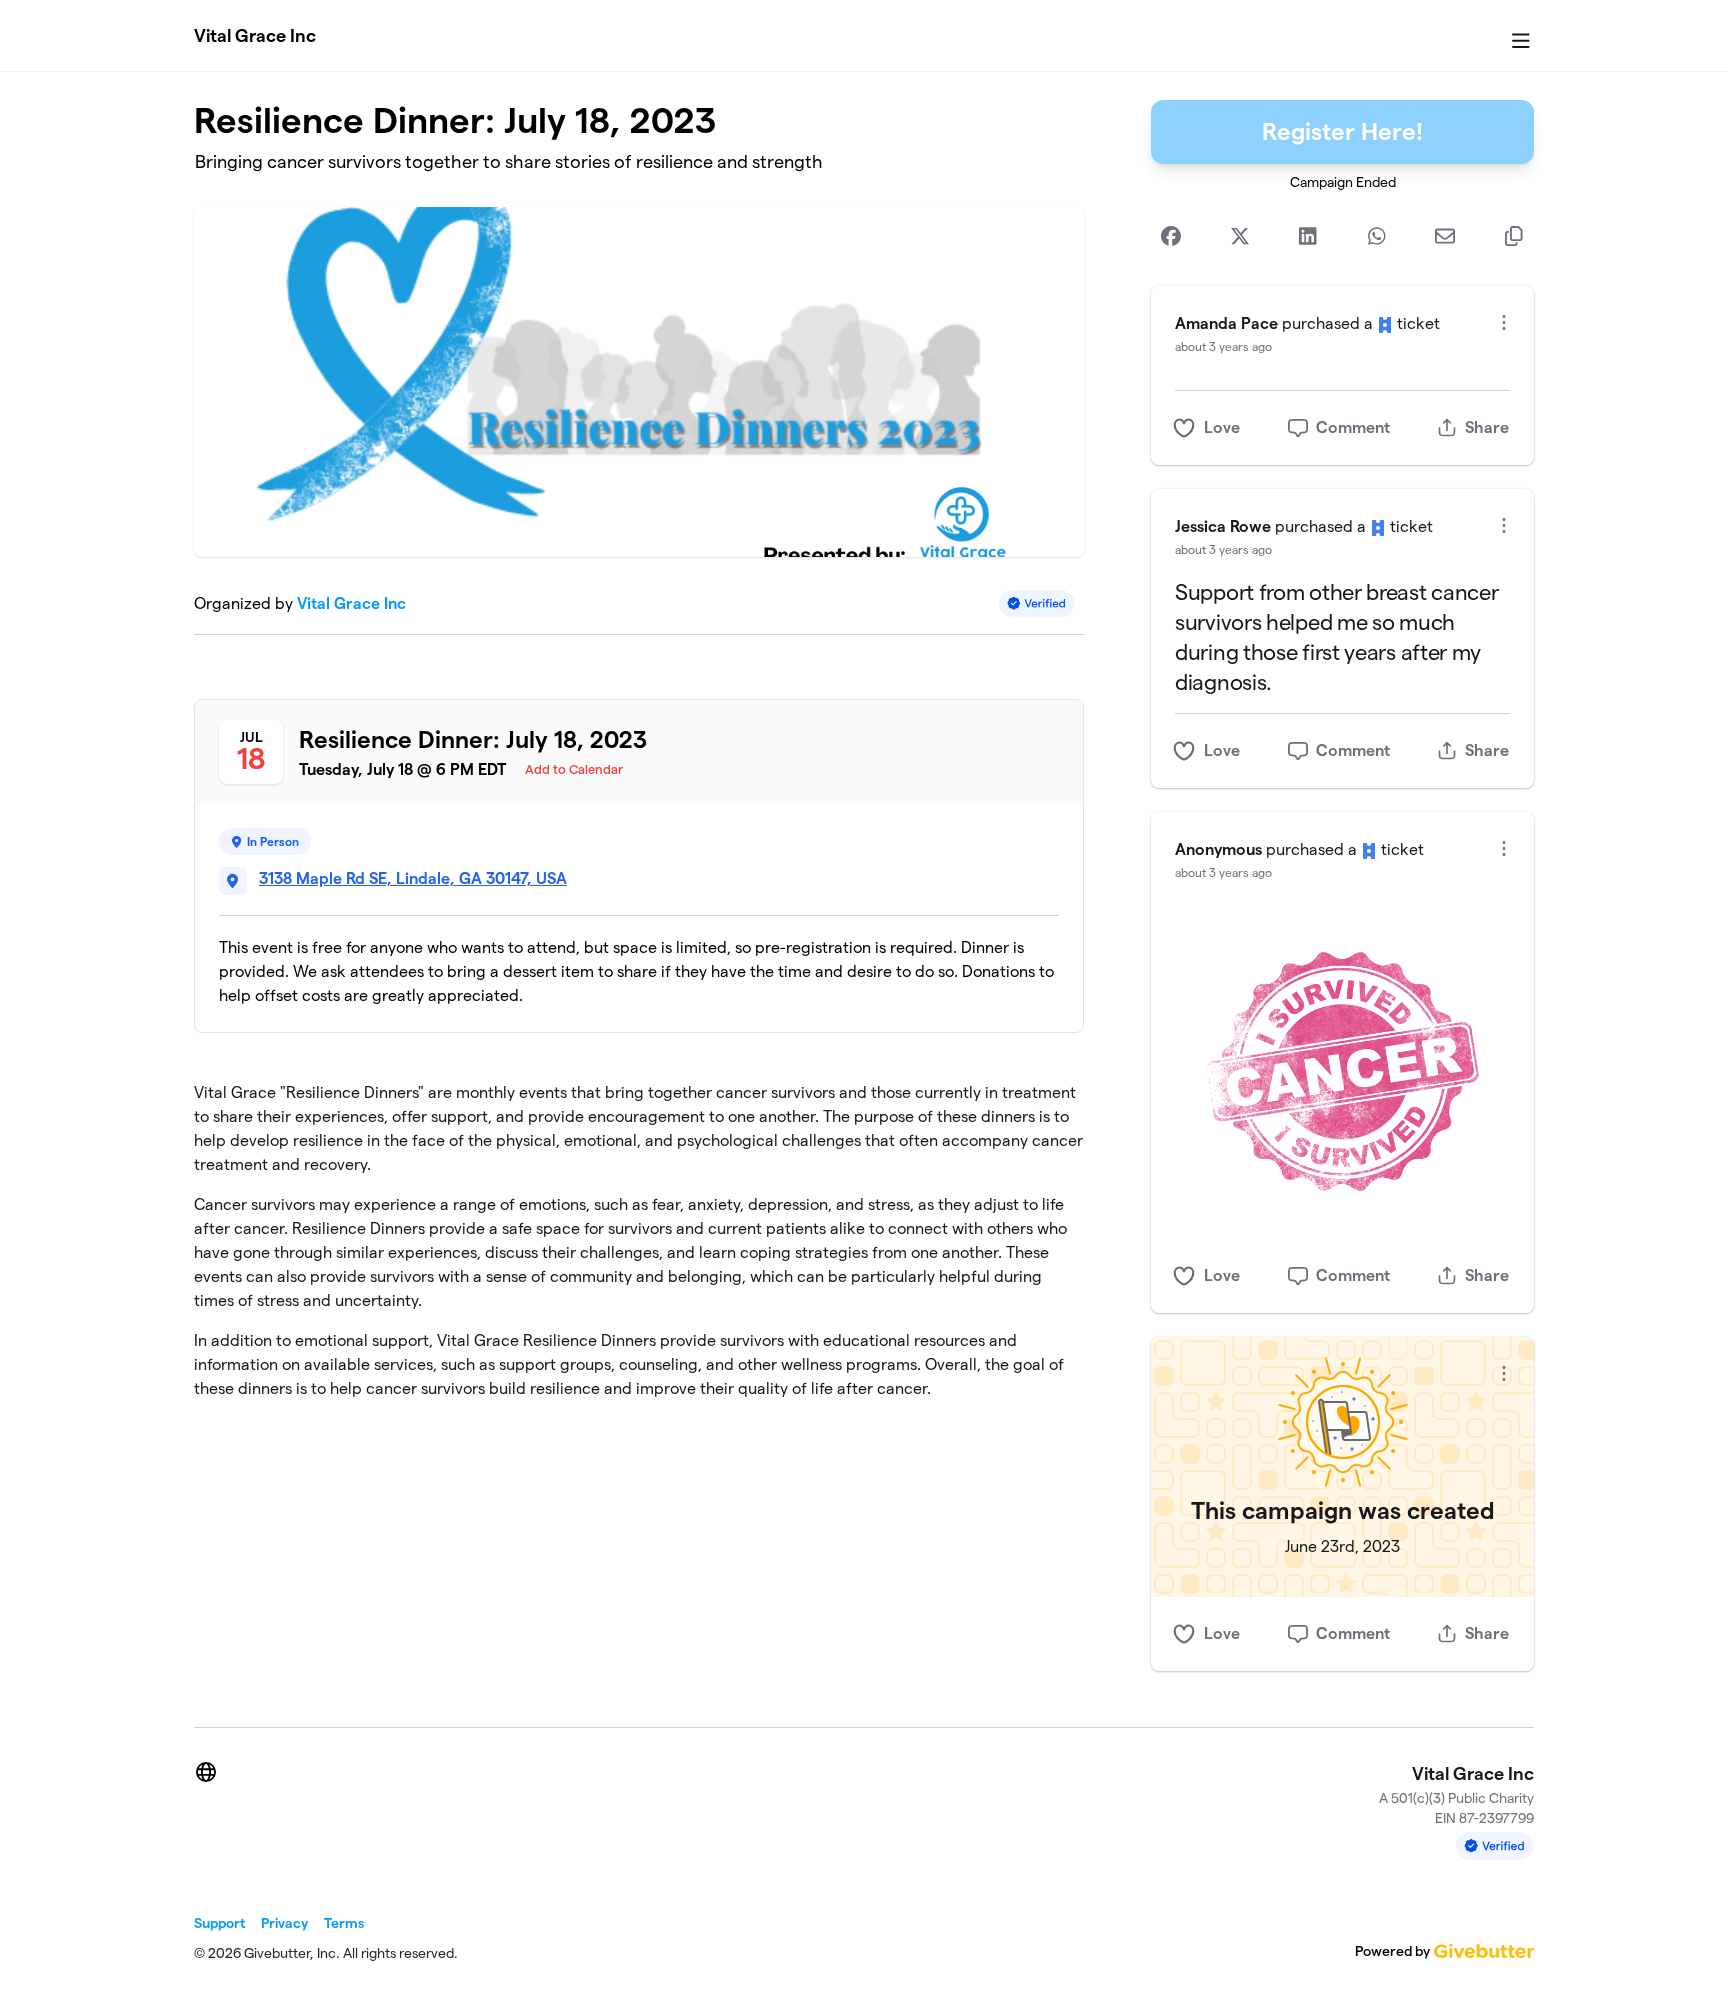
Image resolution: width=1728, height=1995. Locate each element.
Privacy (284, 1923)
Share (1487, 427)
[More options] (1504, 322)
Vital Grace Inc (255, 35)
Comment (1353, 427)
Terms (344, 1923)
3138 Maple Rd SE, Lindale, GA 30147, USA (413, 878)
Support (219, 1923)
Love (1222, 427)
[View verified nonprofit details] (1037, 603)
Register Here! (1342, 131)
